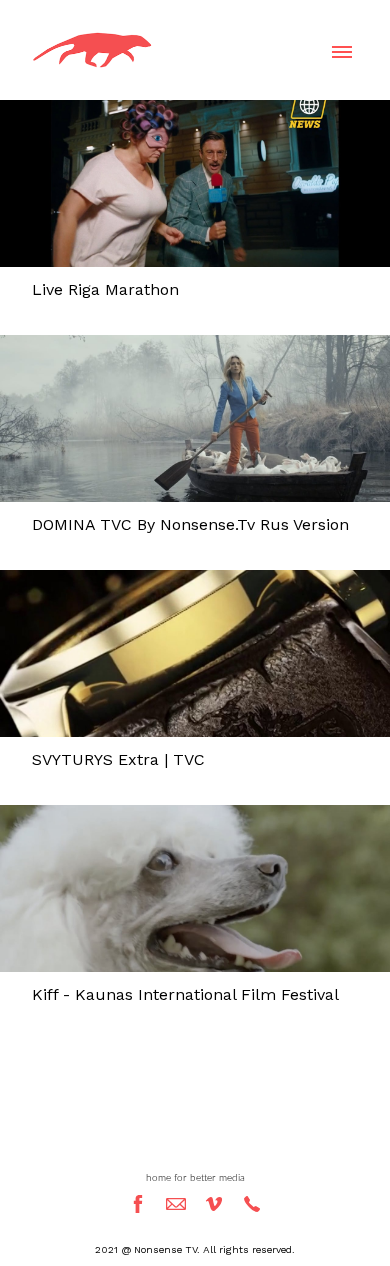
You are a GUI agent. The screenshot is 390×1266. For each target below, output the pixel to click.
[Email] (176, 1204)
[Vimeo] (214, 1204)
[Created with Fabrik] (8, 1166)
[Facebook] (138, 1204)
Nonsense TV (195, 1141)
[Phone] (252, 1204)
